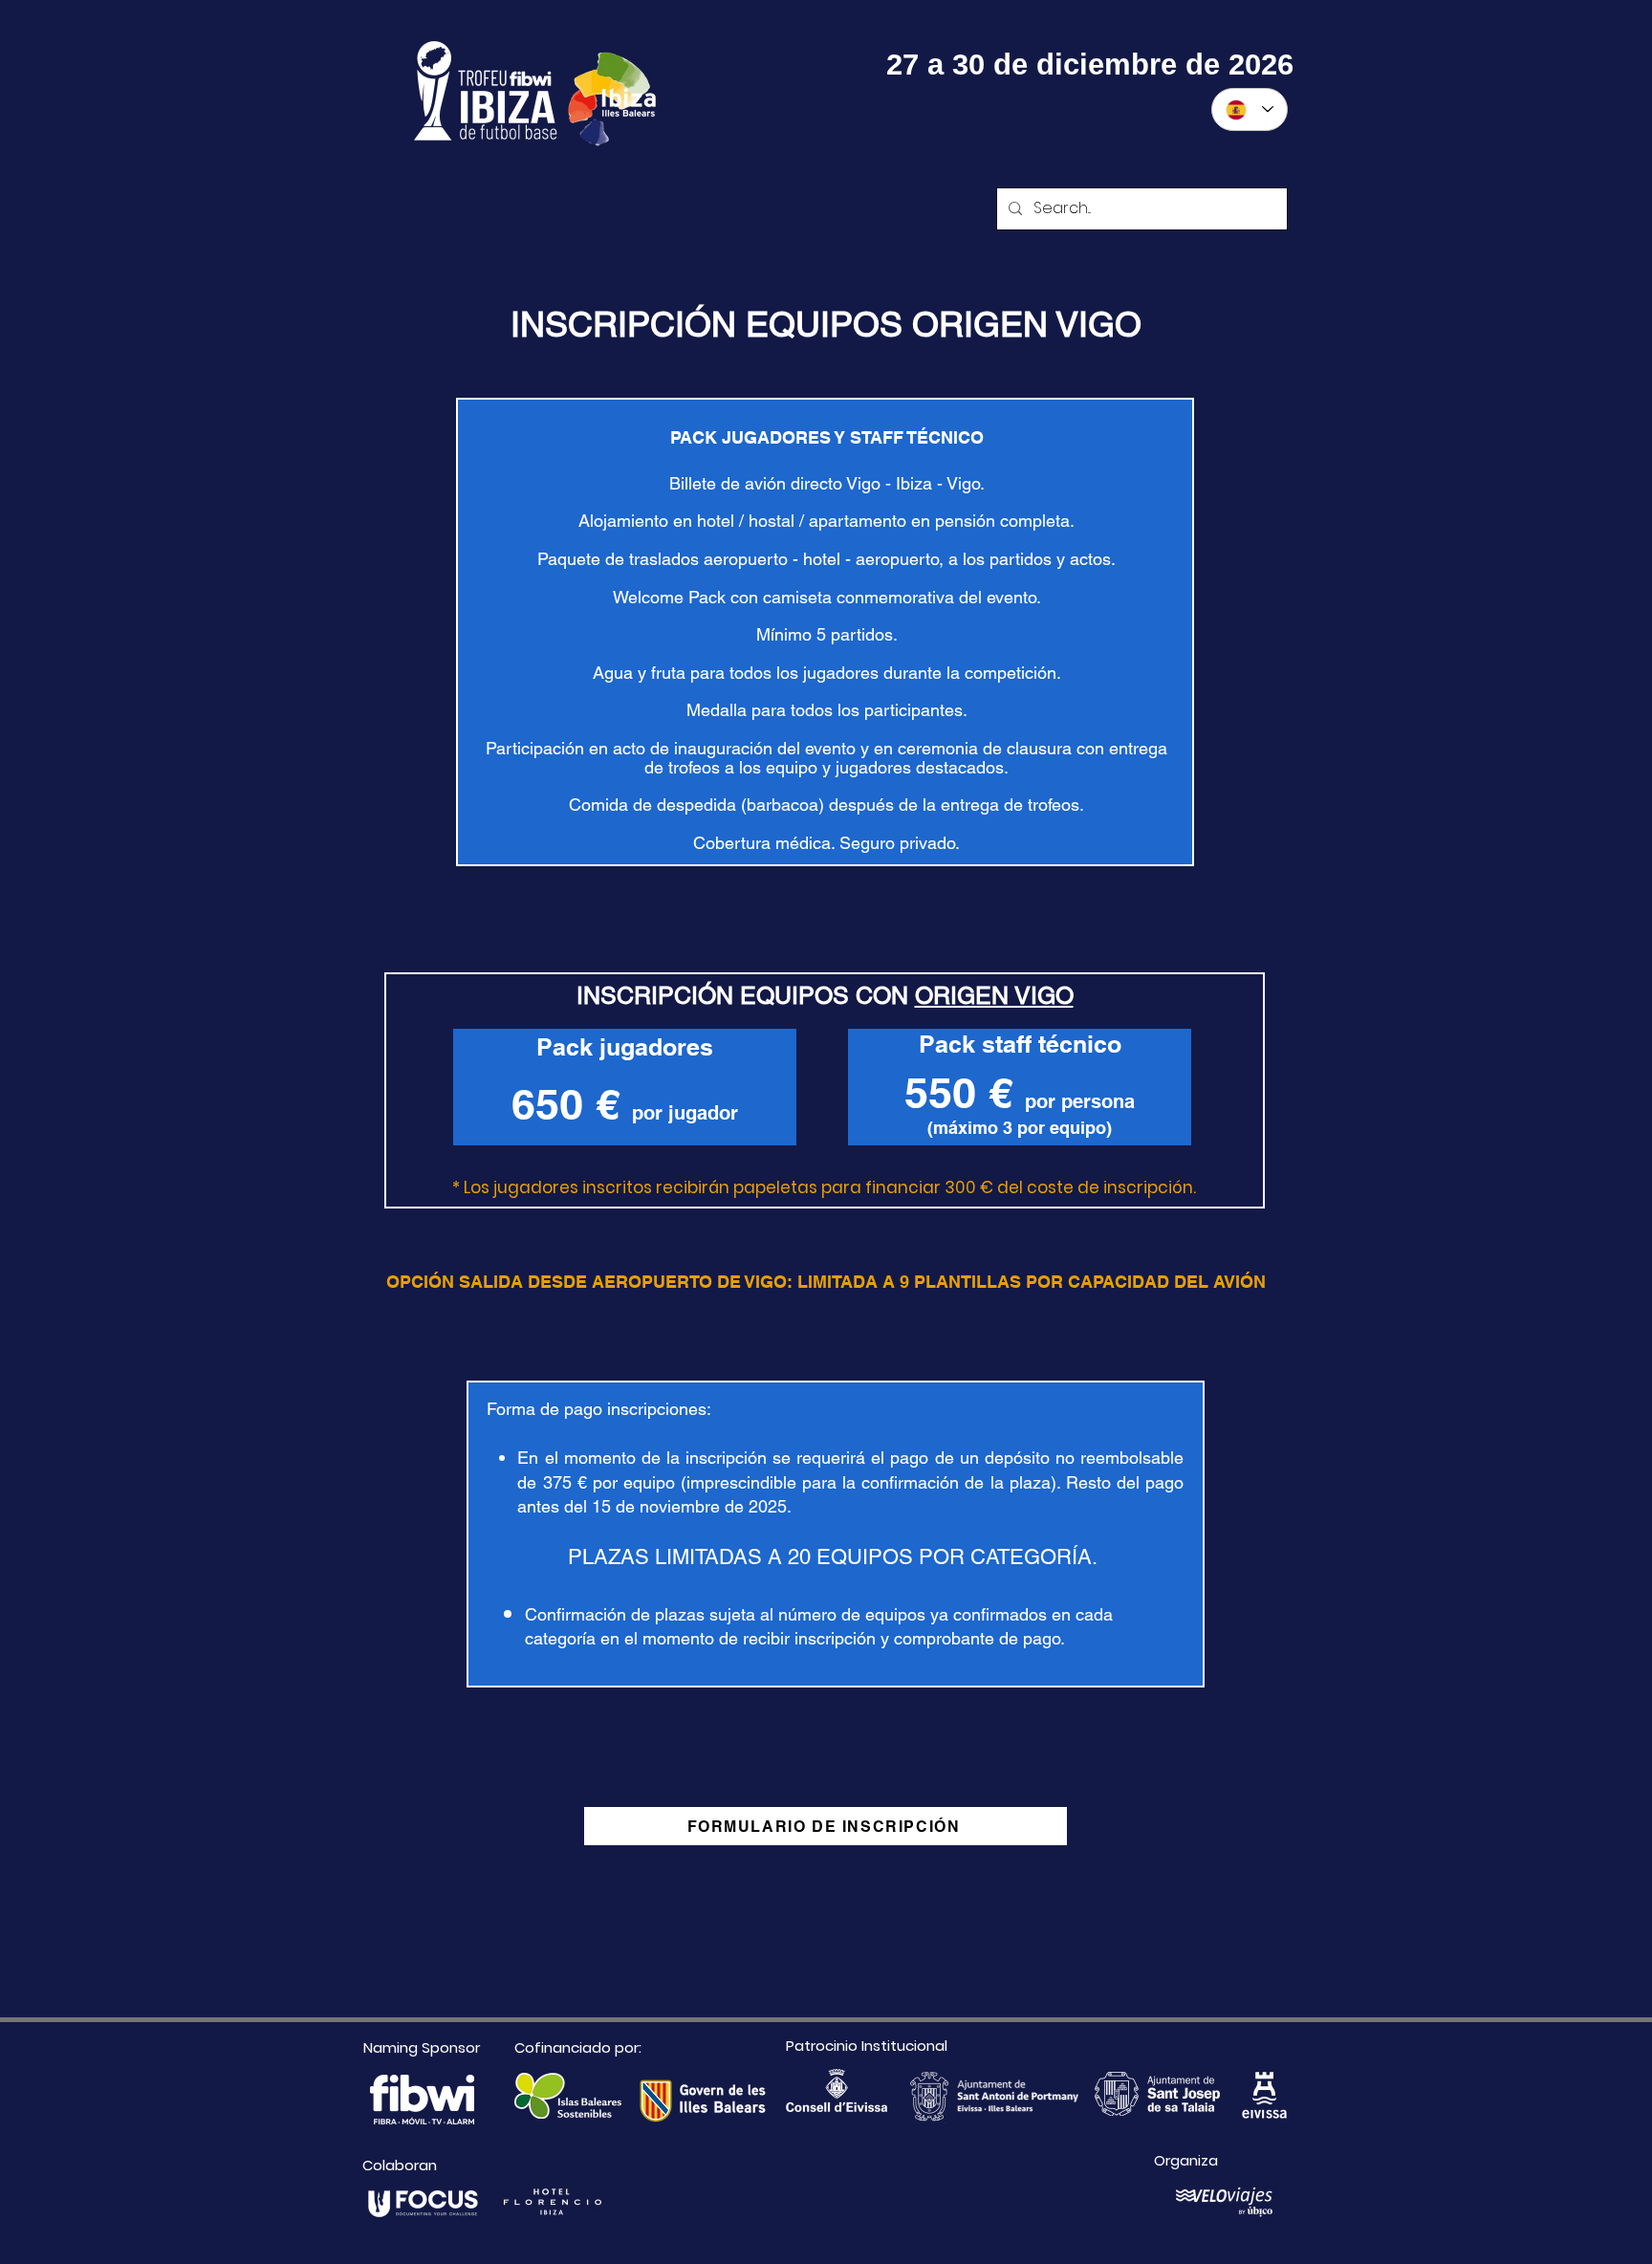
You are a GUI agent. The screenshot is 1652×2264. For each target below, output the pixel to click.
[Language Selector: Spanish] (1250, 109)
